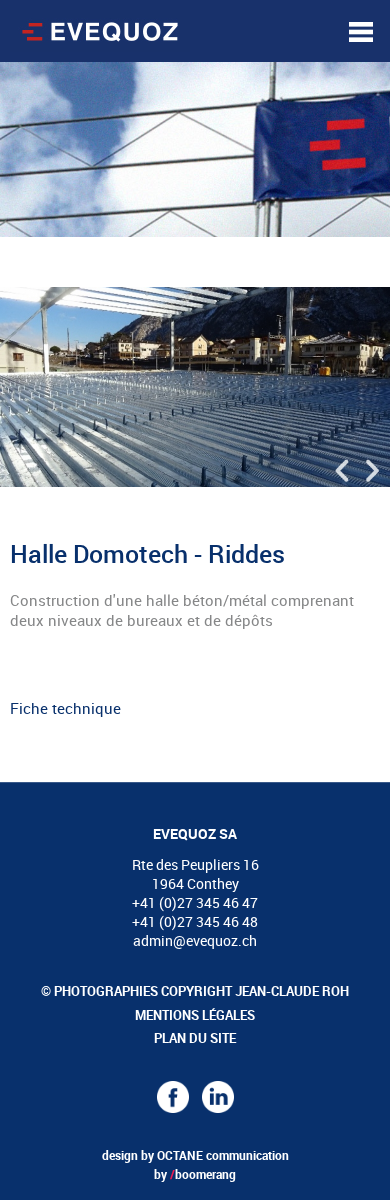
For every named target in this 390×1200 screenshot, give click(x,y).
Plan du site (195, 1038)
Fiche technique (65, 708)
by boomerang (195, 1174)
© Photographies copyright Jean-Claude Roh (195, 991)
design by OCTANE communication (195, 1155)
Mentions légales (195, 1015)
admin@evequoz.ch (195, 940)
